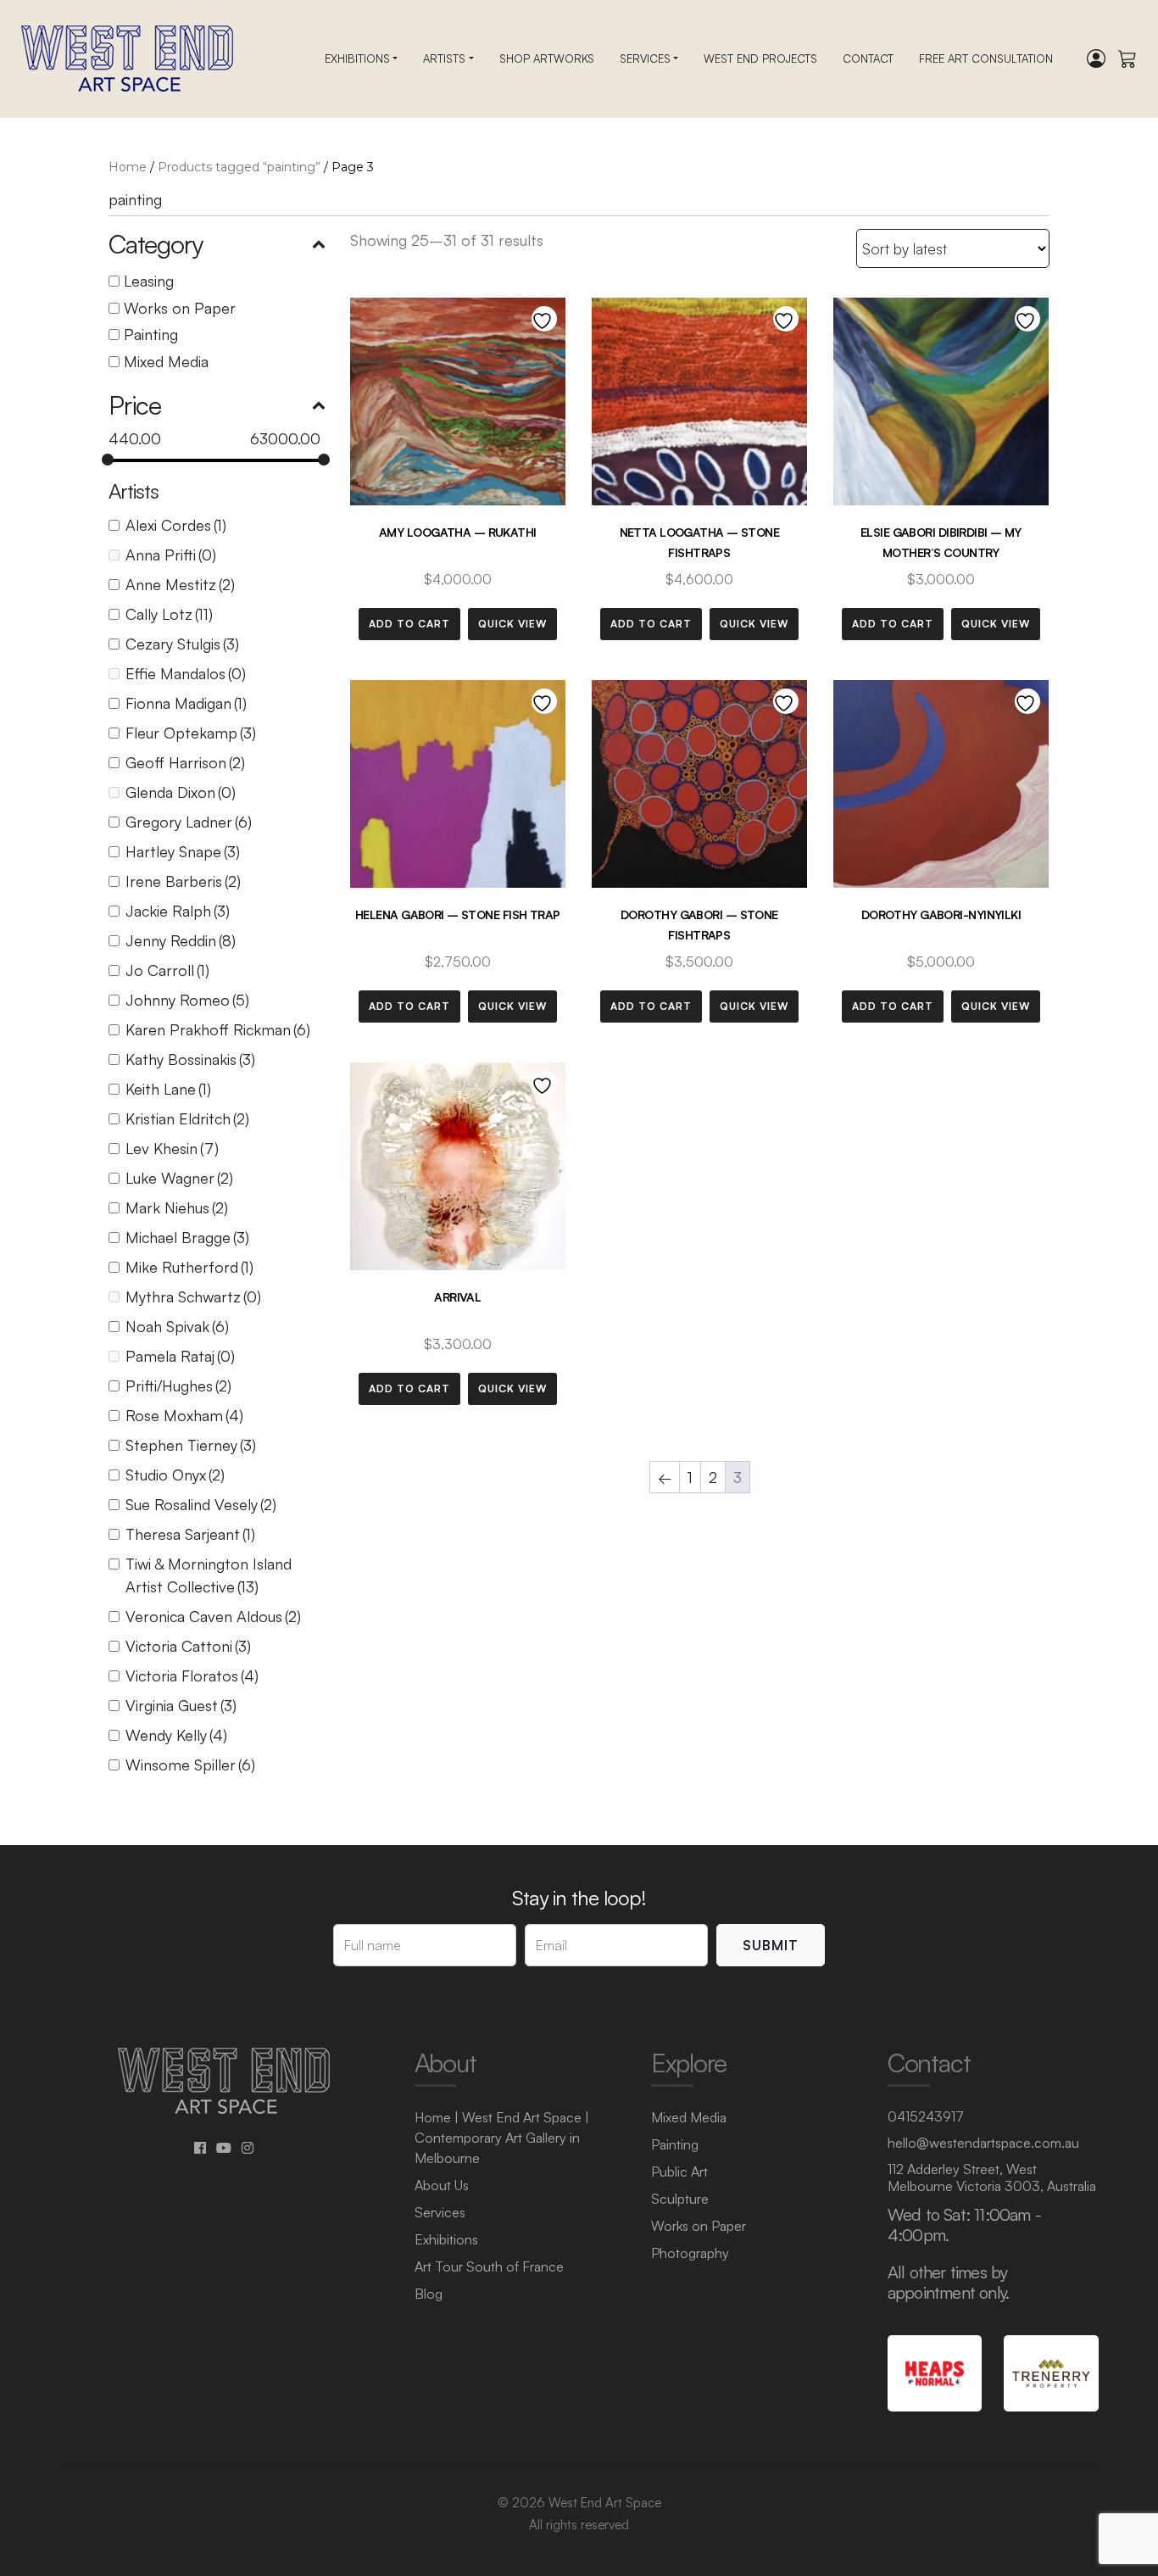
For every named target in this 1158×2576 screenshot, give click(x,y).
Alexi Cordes (176, 525)
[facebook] (200, 2148)
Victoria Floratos (192, 1676)
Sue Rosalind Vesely (201, 1504)
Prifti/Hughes (178, 1386)
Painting (151, 334)
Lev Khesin (172, 1148)
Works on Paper (180, 308)
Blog (429, 2294)
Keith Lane (168, 1089)
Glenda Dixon (181, 792)
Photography (690, 2253)
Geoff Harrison (185, 762)
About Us (442, 2185)
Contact (868, 59)
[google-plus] (224, 2148)
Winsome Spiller (190, 1765)
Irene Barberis (183, 881)
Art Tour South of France (489, 2267)
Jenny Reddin (181, 940)
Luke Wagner (179, 1178)
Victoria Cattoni (188, 1646)
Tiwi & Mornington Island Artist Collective (209, 1575)
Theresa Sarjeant (190, 1534)
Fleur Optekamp (191, 733)
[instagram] (248, 2148)
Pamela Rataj (180, 1356)
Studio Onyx (175, 1475)
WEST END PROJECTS (760, 59)
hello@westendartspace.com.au (983, 2143)
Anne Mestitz (180, 584)
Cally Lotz (169, 614)
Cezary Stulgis (182, 644)
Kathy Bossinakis (190, 1059)
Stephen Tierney (191, 1445)
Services (645, 59)
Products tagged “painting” (239, 167)
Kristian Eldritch (187, 1118)
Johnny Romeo (187, 1000)
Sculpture (680, 2199)
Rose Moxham (184, 1415)
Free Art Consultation (986, 59)
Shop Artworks (547, 59)
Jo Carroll (167, 970)
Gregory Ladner (189, 822)
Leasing (149, 281)
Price (135, 405)
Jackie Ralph (178, 911)
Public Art (679, 2172)
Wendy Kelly (176, 1735)
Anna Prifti (171, 555)
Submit (771, 1945)
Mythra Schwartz (193, 1296)
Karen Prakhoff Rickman (218, 1029)
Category (155, 244)
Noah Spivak (177, 1326)
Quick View (512, 624)
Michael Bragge (187, 1237)
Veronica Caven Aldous (213, 1616)
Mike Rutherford (189, 1267)
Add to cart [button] (409, 624)
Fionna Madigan (186, 703)
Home (128, 167)
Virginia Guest (181, 1705)
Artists (444, 59)
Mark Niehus (177, 1207)
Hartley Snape (183, 851)
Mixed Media (166, 361)
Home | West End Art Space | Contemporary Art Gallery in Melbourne (502, 2138)
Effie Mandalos (186, 673)
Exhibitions (357, 59)
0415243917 (926, 2116)
